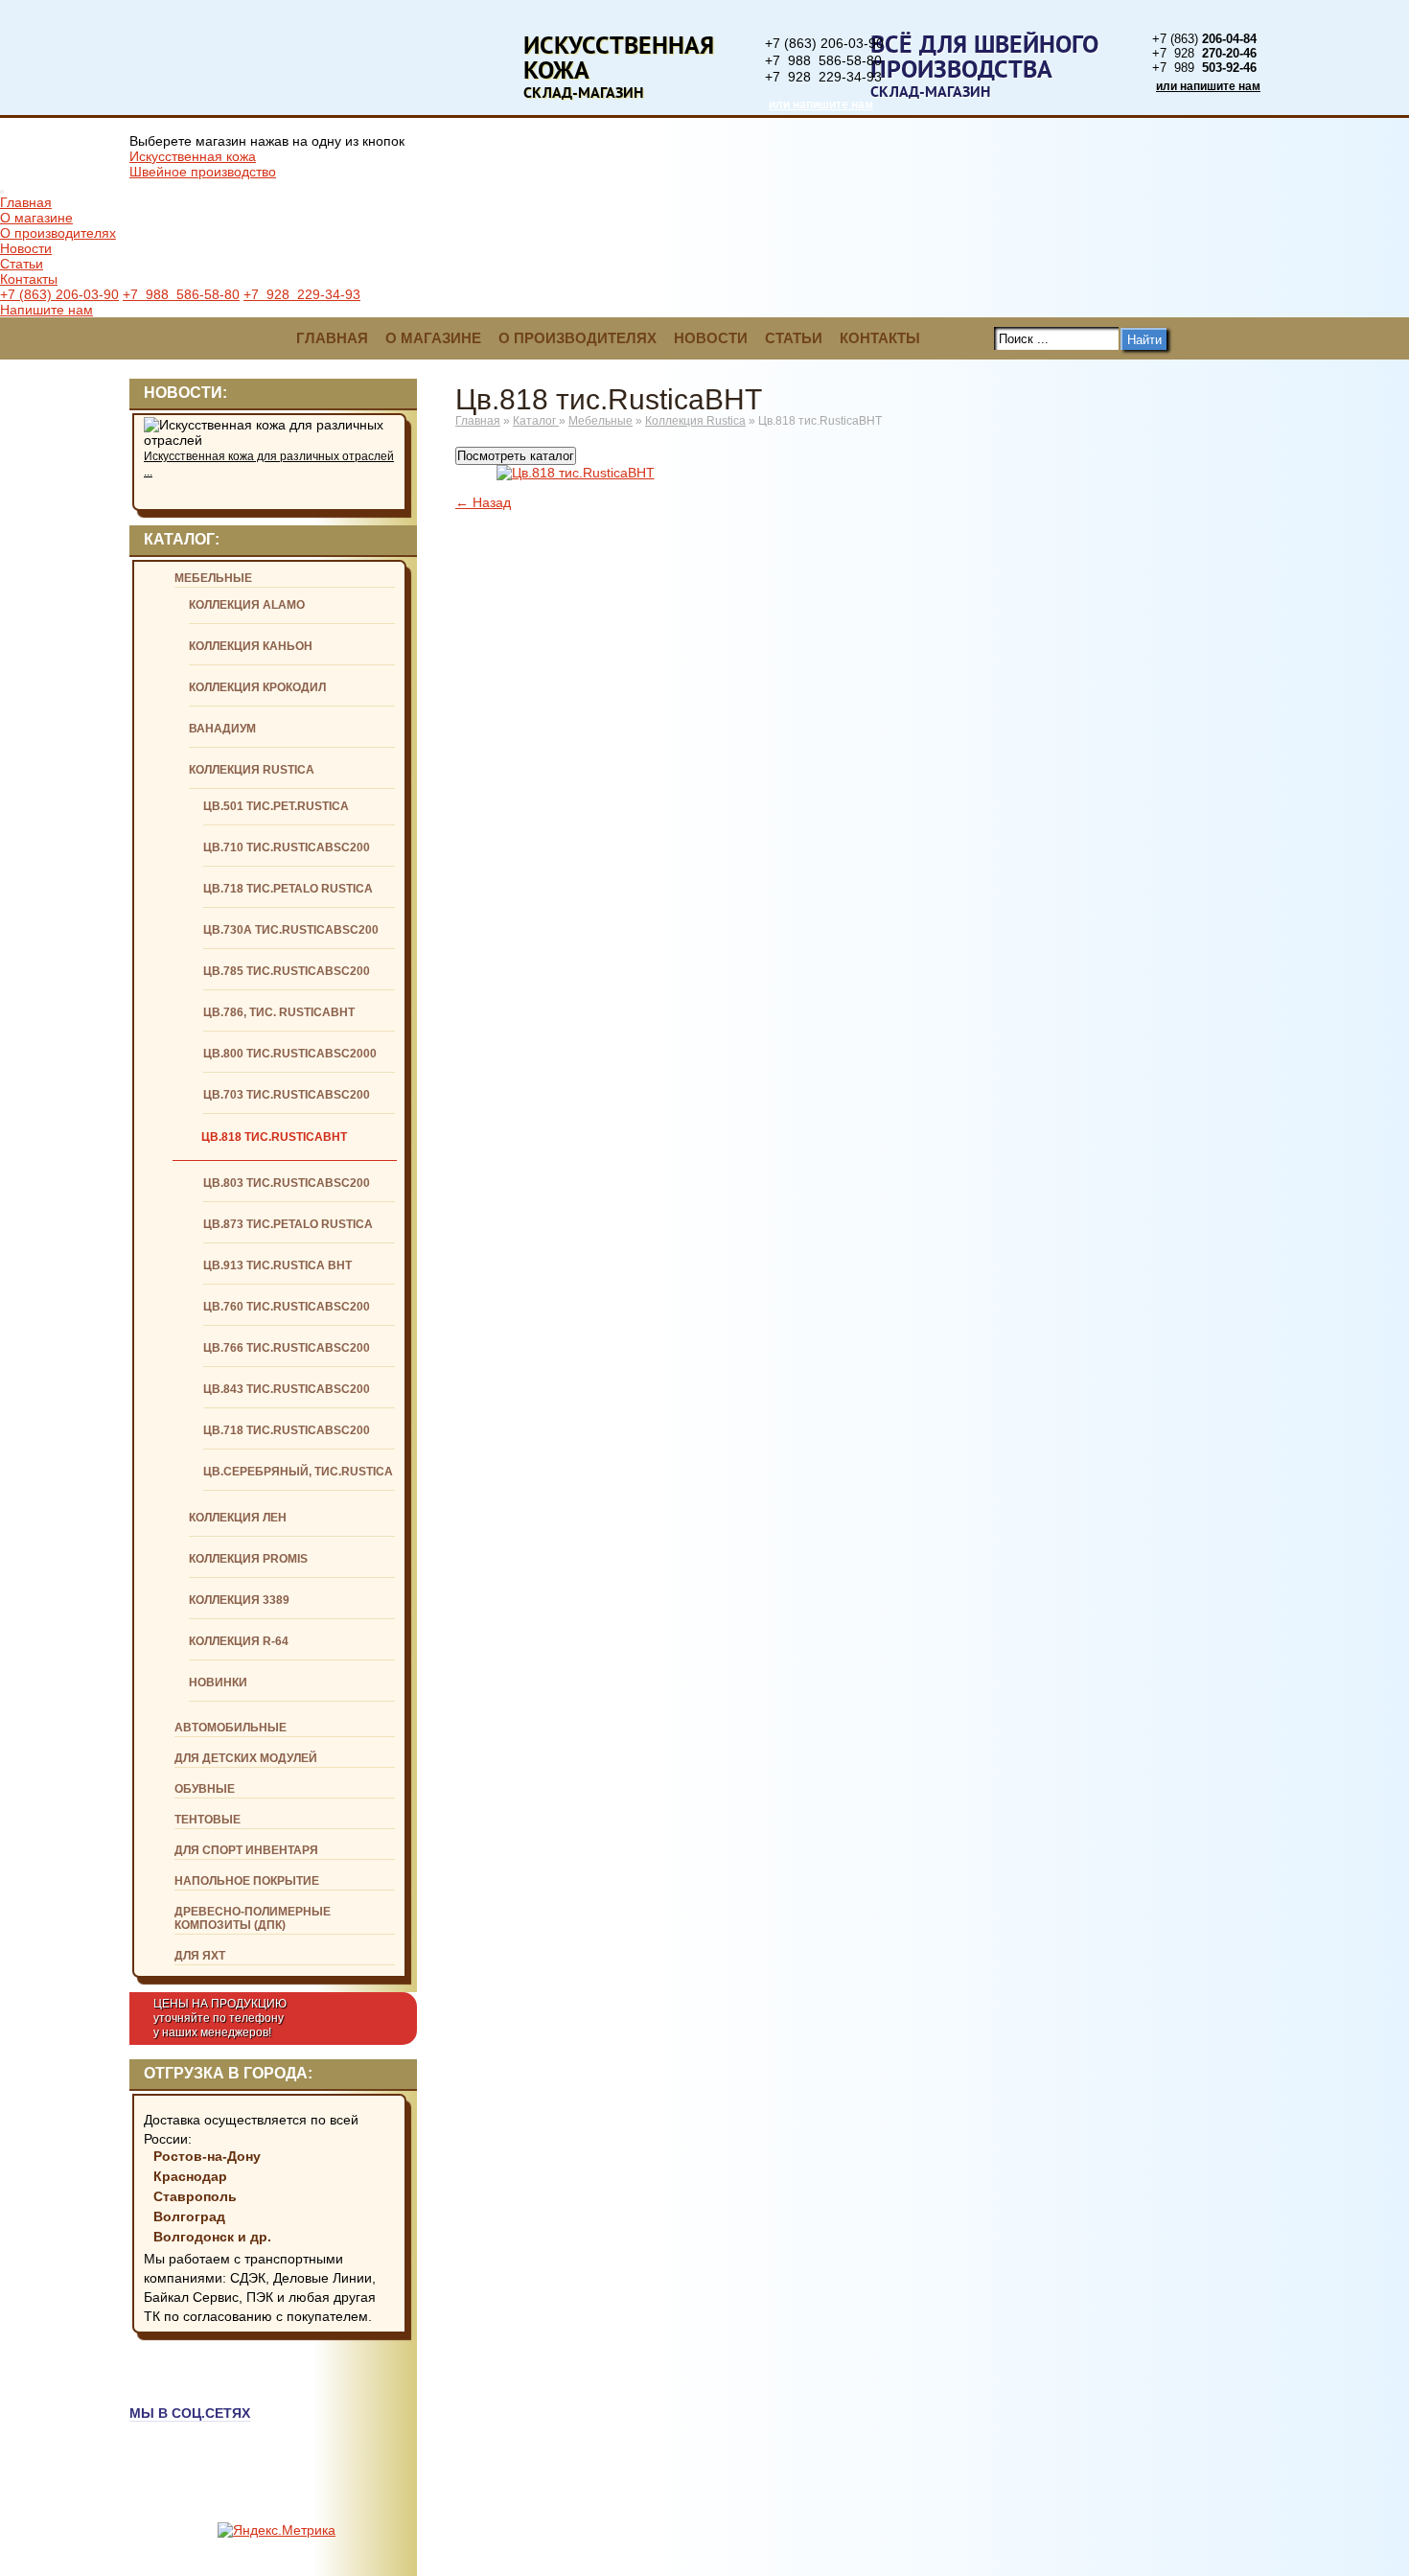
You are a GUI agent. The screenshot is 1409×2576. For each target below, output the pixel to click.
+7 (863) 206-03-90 (824, 43)
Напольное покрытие (247, 1881)
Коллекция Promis (248, 1559)
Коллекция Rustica (252, 770)
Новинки (218, 1683)
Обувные (205, 1789)
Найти (1144, 340)
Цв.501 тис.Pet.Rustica (276, 806)
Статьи (22, 264)
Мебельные (213, 578)
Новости (26, 248)
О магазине (36, 218)
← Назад (483, 502)
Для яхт (200, 1956)
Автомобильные (231, 1728)
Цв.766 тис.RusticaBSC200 (287, 1348)
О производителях (58, 233)
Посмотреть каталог (516, 456)
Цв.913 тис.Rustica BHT (277, 1265)
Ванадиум (222, 729)
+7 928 (1204, 53)
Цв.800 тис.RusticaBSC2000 (290, 1054)
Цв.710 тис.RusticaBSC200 (287, 847)
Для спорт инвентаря (246, 1850)
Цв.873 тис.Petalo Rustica (288, 1224)
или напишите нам (821, 104)
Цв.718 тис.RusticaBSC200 (287, 1430)
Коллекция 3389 (239, 1600)
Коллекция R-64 (239, 1641)
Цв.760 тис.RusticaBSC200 (287, 1307)
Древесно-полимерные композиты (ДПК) (253, 1918)
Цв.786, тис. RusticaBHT (279, 1012)
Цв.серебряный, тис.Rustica (298, 1472)
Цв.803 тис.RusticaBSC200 (287, 1183)
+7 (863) (1204, 39)
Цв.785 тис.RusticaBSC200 (287, 971)
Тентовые (208, 1820)
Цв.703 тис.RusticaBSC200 (287, 1095)
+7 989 (1204, 68)
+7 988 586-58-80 (823, 60)
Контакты (29, 279)
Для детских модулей (246, 1758)
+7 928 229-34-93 (823, 77)
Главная (26, 202)
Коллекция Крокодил (257, 687)
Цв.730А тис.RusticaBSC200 (291, 930)
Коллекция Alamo (247, 605)
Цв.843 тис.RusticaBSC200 (287, 1389)
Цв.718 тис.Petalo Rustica (288, 889)
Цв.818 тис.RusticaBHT (274, 1137)
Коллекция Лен (238, 1518)
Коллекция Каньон (251, 646)
